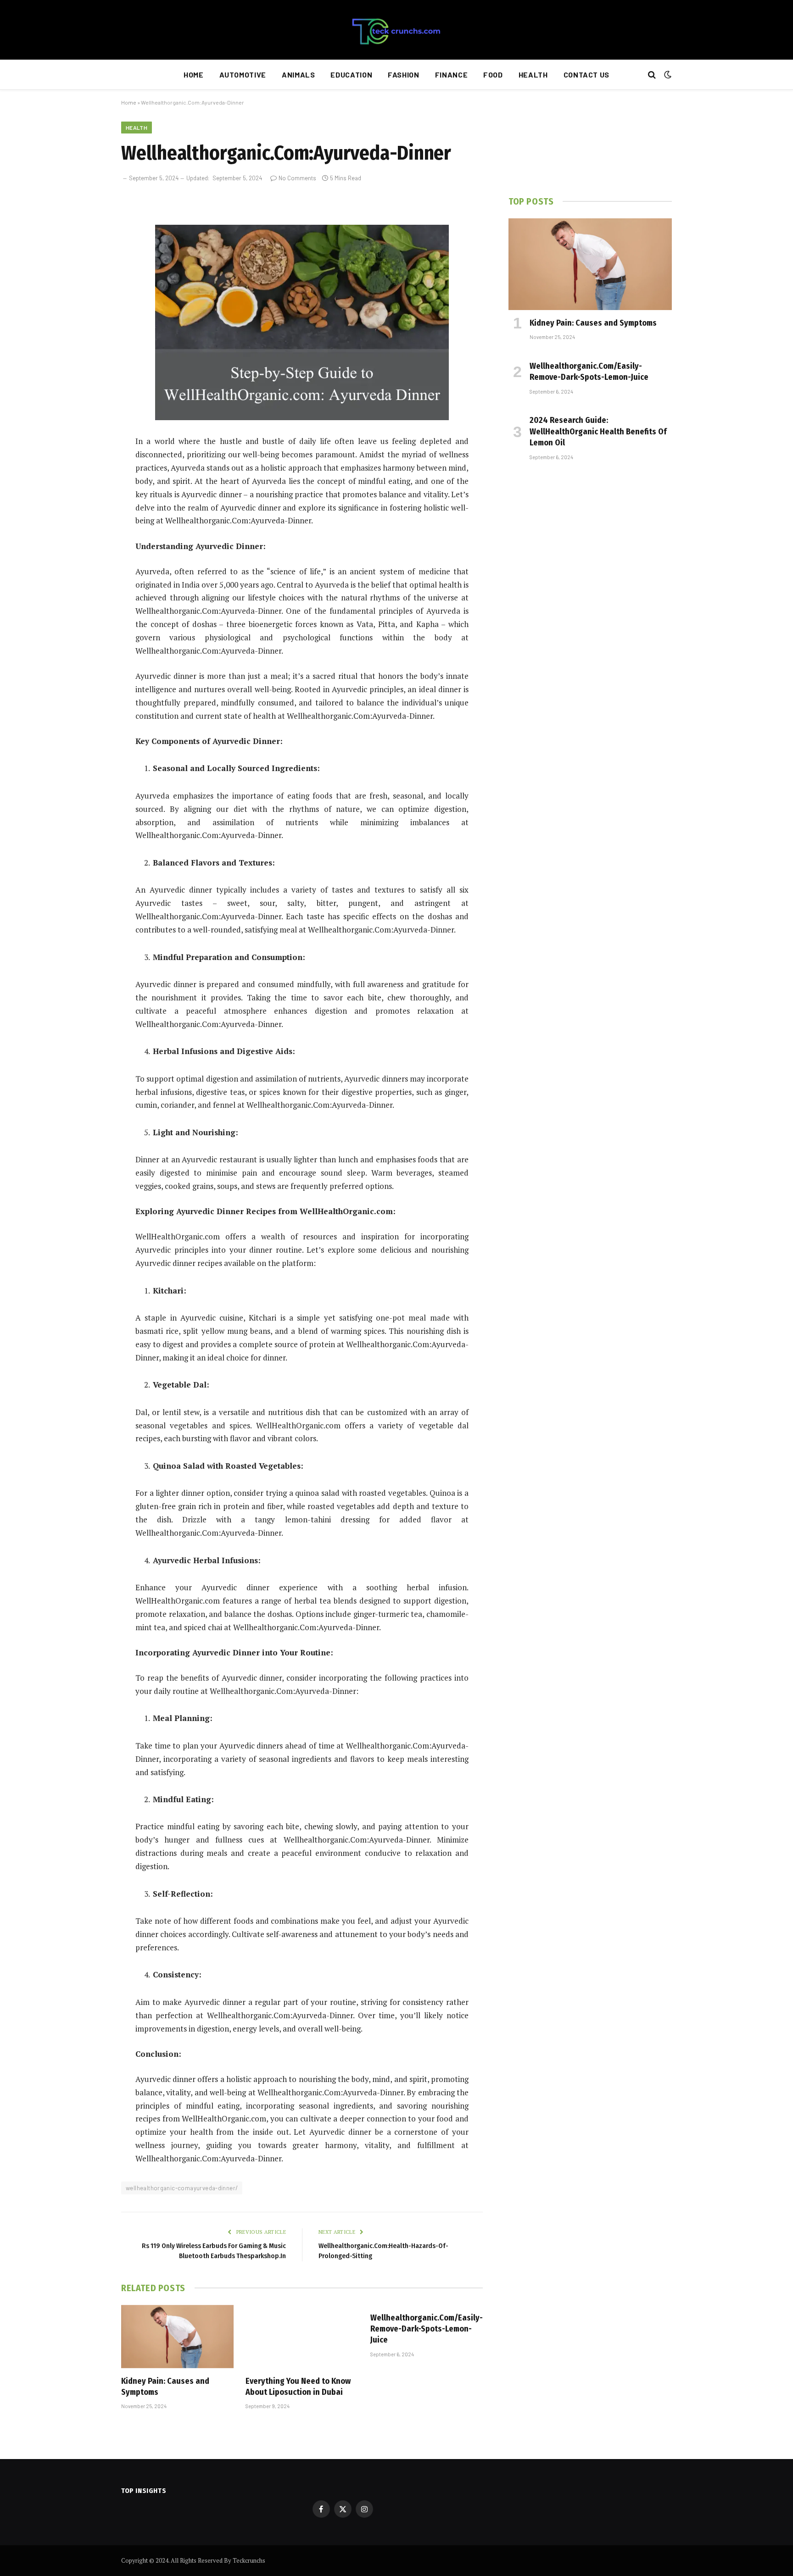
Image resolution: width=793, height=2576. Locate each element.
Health (533, 75)
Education (351, 75)
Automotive (243, 75)
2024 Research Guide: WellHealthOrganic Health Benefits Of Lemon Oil (598, 431)
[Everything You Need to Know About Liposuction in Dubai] (302, 2337)
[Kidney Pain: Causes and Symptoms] (177, 2337)
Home (194, 75)
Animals (298, 75)
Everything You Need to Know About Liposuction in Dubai (298, 2387)
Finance (451, 75)
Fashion (403, 75)
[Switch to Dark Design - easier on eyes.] (667, 75)
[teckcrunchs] (396, 30)
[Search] (652, 75)
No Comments (297, 178)
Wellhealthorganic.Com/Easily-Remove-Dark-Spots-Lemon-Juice (427, 2329)
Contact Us (586, 75)
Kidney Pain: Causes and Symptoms (165, 2387)
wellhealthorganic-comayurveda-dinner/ (182, 2188)
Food (493, 75)
